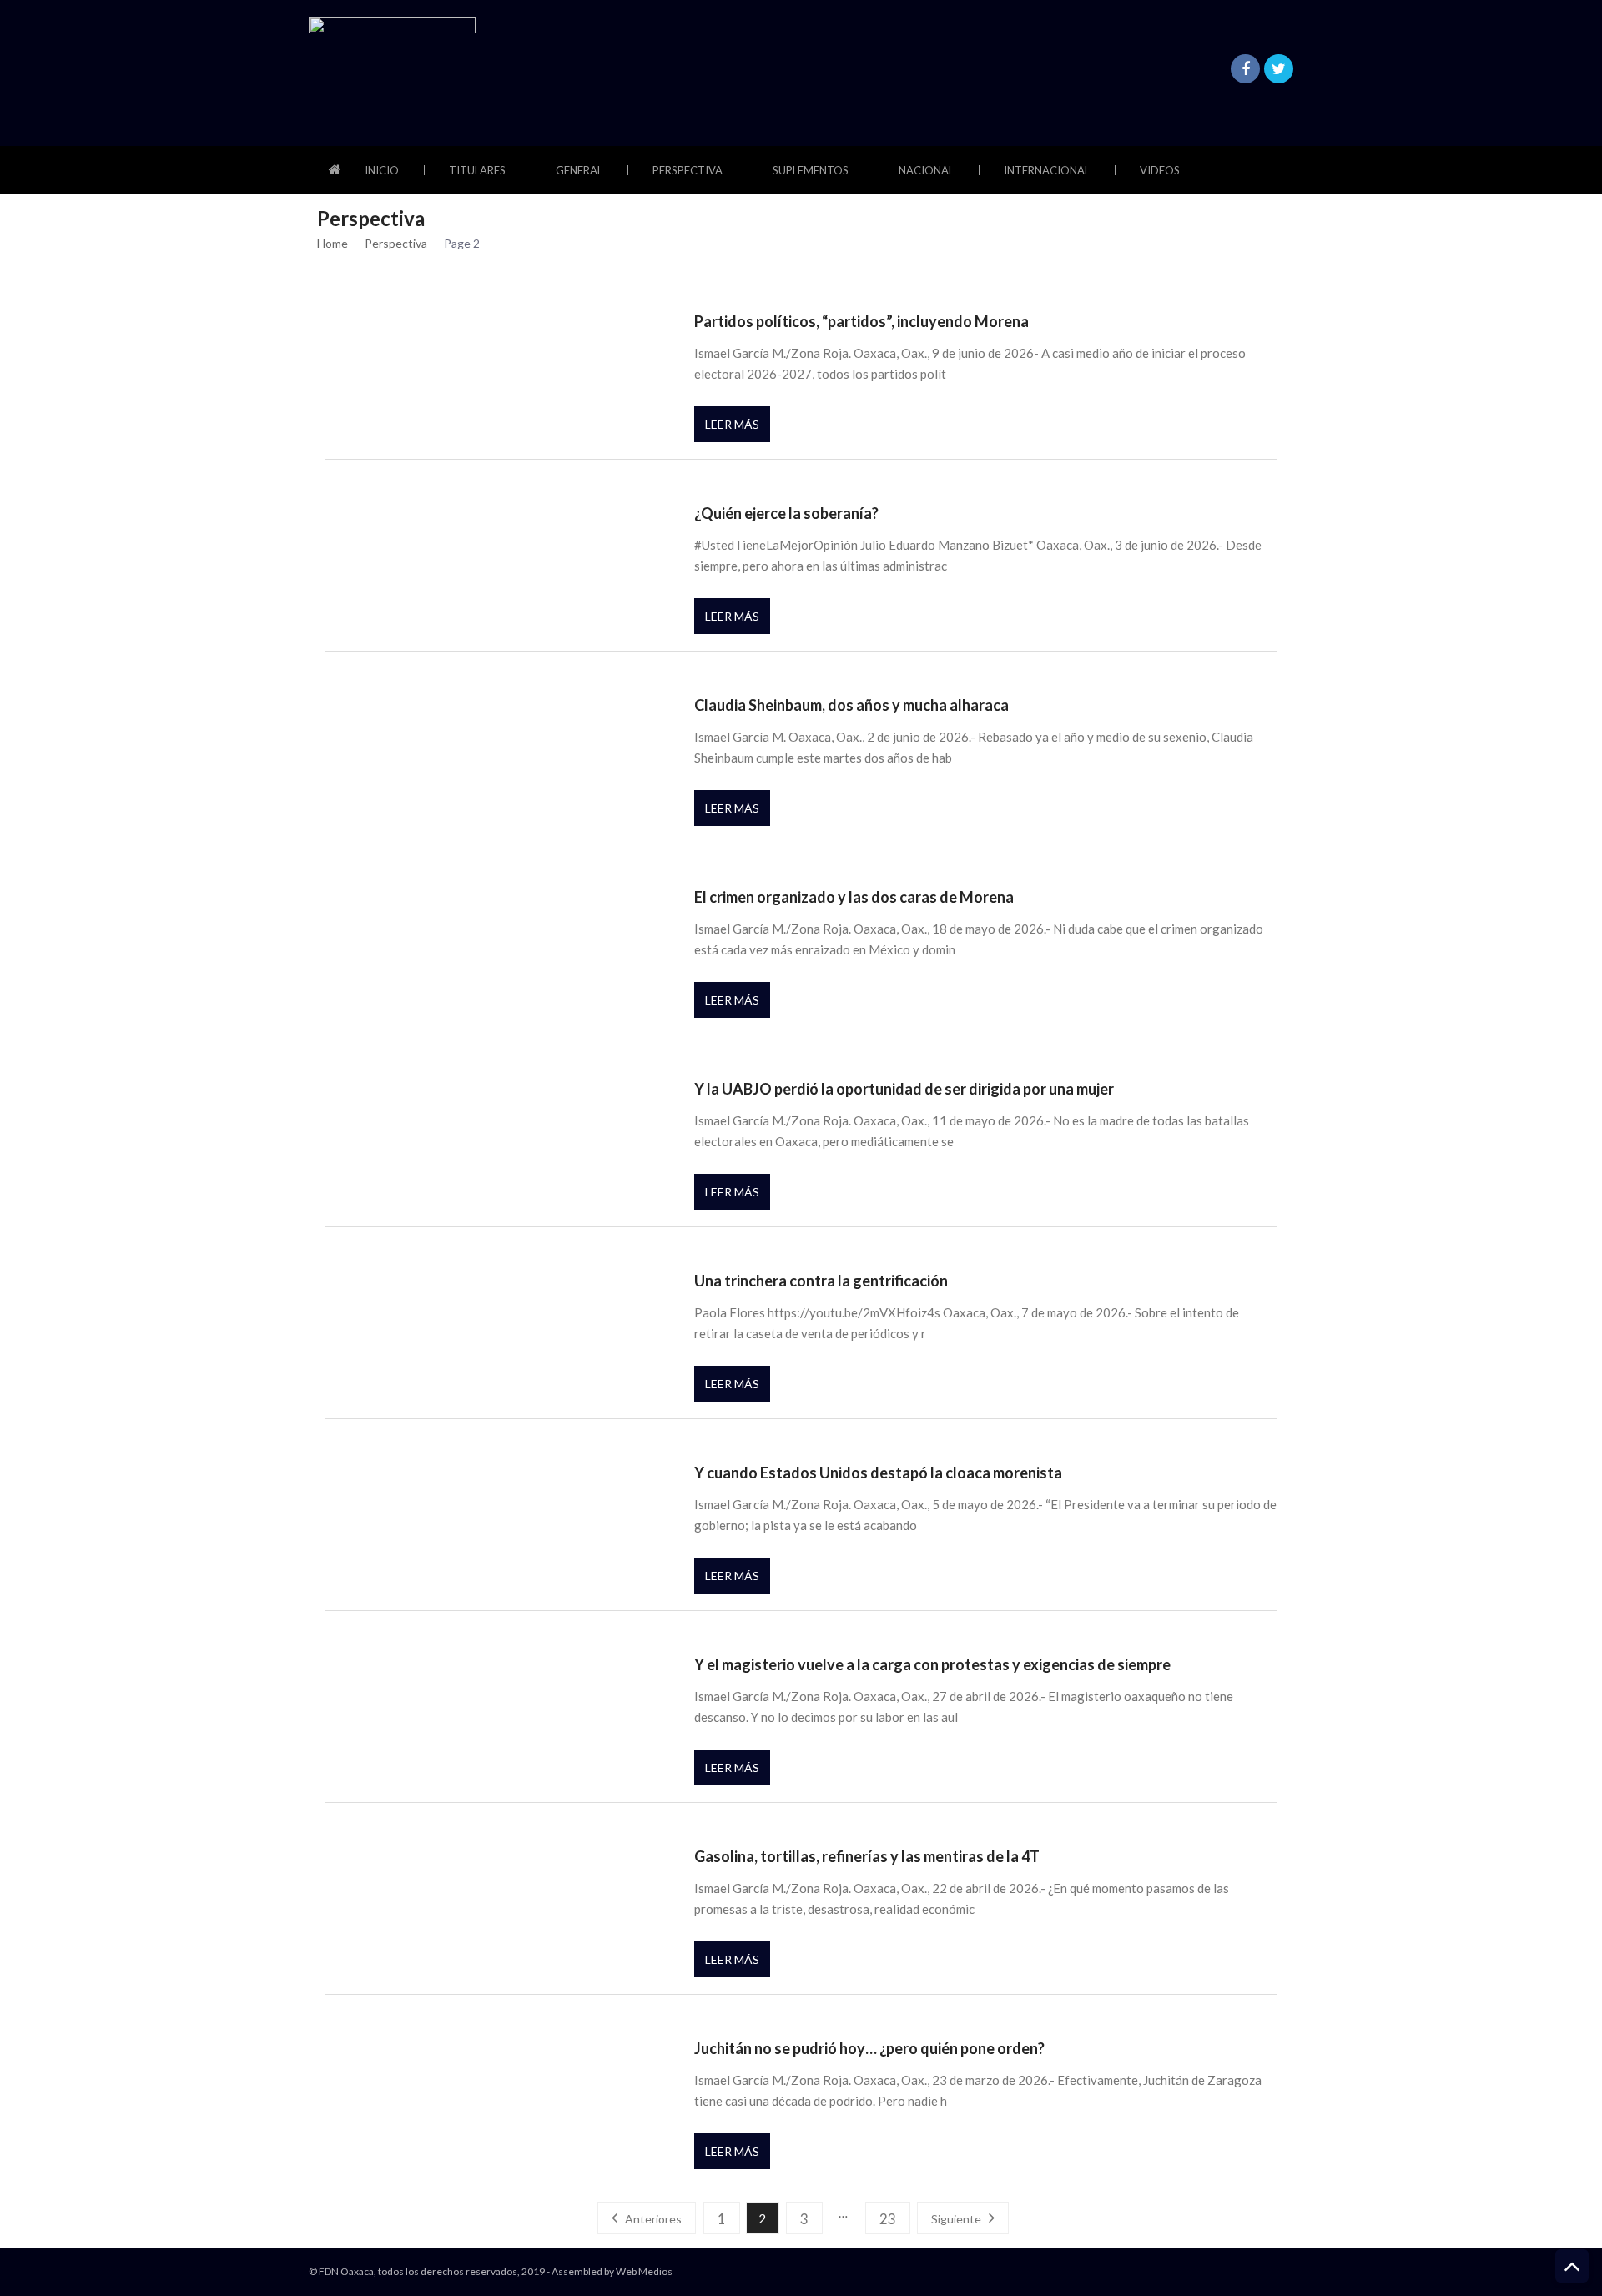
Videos (1160, 170)
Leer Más (732, 424)
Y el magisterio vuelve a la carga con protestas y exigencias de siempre (932, 1664)
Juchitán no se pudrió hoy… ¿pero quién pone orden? (869, 2048)
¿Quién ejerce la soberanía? (786, 513)
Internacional (1047, 170)
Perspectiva (688, 170)
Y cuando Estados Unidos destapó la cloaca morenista (878, 1473)
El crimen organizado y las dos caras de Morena (854, 897)
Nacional (926, 170)
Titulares (477, 170)
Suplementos (811, 170)
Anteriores (653, 2219)
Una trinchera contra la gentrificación (821, 1281)
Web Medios (644, 2271)
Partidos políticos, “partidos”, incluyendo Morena (861, 321)
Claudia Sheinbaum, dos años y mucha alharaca (851, 705)
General (579, 170)
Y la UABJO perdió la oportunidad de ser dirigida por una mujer (904, 1089)
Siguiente (956, 2219)
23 (888, 2219)
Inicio (382, 170)
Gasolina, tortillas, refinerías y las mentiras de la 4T (867, 1856)
